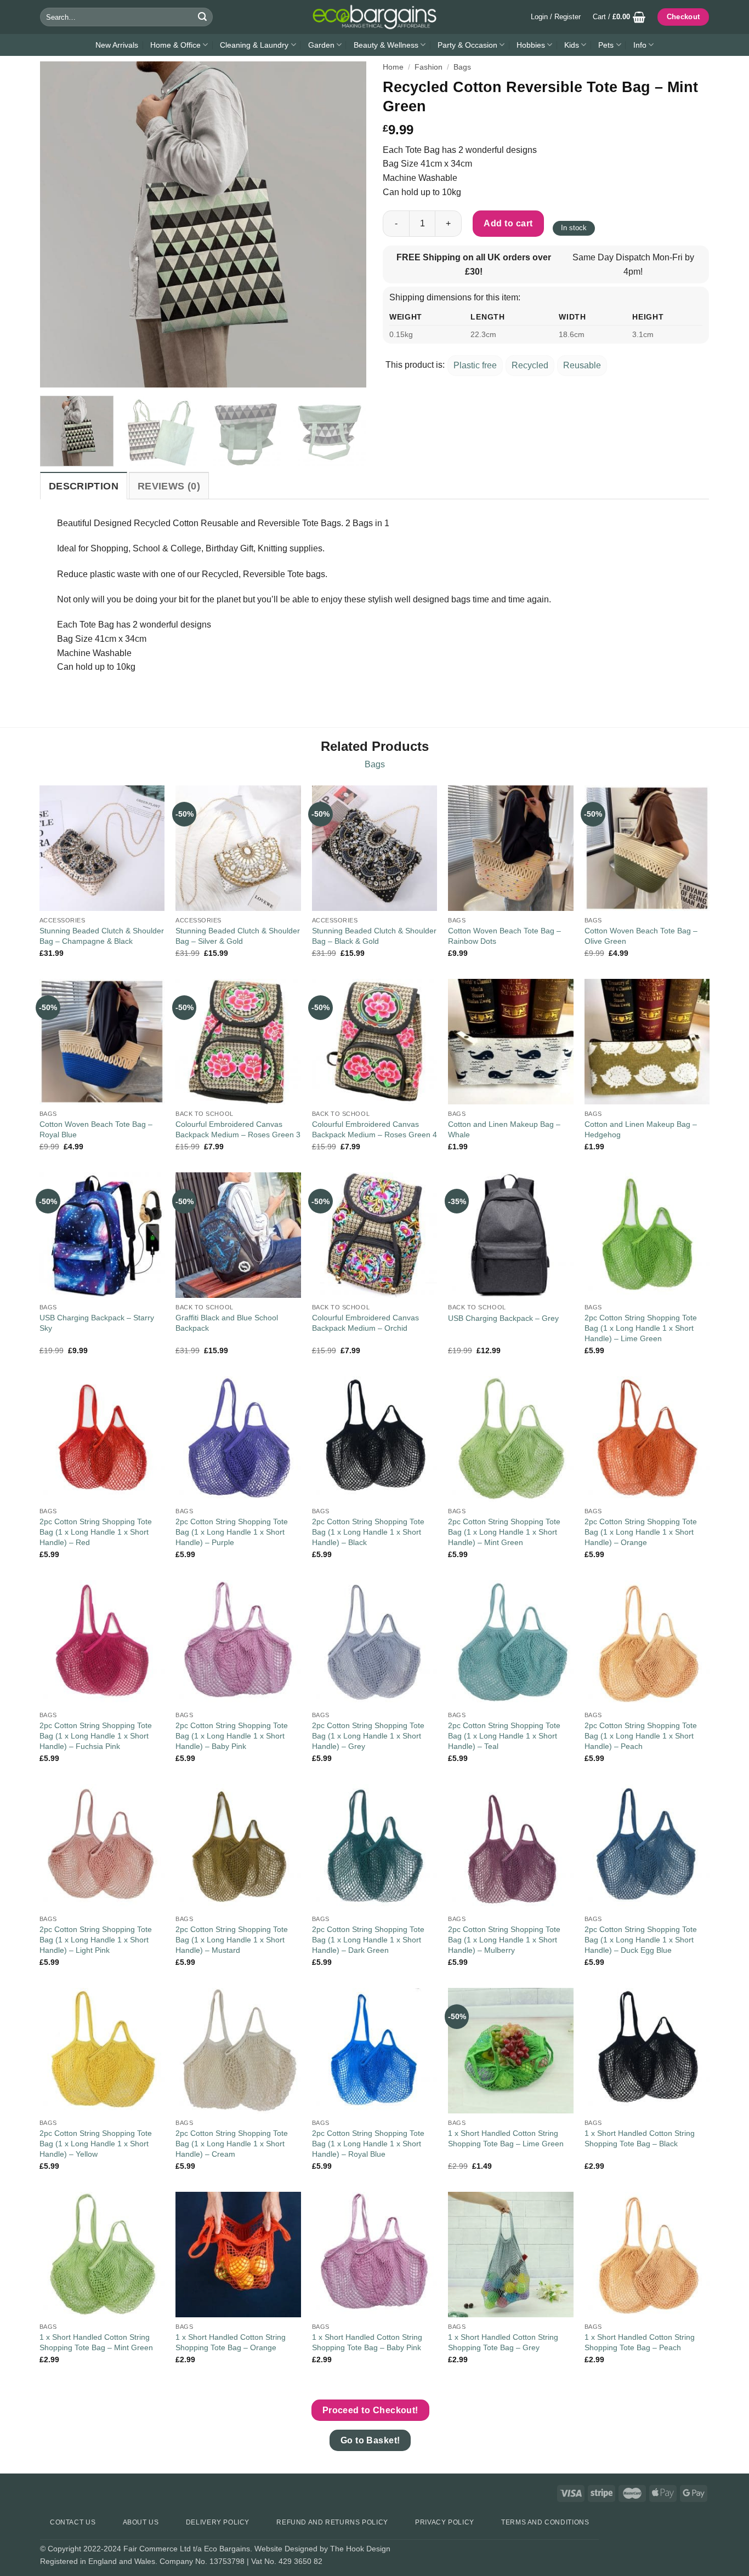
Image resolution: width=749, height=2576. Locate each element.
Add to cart (508, 223)
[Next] (346, 224)
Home (393, 67)
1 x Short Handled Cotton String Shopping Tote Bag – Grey (503, 2342)
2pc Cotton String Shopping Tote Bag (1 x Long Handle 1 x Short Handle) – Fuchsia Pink (96, 1736)
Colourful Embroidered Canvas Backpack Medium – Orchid (365, 1323)
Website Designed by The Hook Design (322, 2549)
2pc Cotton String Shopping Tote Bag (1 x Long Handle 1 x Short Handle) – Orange (641, 1532)
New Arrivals (117, 45)
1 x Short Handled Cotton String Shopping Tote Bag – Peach (640, 2342)
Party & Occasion (467, 45)
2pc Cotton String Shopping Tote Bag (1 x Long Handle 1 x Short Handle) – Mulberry (504, 1939)
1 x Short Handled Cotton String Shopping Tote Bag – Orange (231, 2342)
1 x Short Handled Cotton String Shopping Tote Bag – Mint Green (96, 2342)
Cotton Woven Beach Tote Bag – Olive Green (641, 936)
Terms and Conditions (545, 2522)
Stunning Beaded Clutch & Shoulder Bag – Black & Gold (374, 936)
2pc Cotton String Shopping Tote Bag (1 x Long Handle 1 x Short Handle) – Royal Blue (368, 2143)
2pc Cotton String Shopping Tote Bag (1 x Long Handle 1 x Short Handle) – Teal (504, 1736)
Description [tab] (84, 486)
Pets (606, 45)
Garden (321, 45)
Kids (572, 45)
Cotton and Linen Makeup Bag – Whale (504, 1129)
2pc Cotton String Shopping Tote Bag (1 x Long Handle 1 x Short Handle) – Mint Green (504, 1532)
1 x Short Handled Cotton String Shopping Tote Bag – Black (640, 2138)
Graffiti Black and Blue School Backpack (227, 1323)
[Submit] (202, 17)
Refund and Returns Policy (332, 2522)
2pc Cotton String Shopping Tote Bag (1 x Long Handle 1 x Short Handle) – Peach (641, 1736)
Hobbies (531, 45)
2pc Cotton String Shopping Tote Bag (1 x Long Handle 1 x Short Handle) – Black (368, 1532)
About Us (141, 2522)
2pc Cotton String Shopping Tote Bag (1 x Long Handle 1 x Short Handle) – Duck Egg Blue (641, 1939)
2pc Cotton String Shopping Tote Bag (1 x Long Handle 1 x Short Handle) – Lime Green (641, 1328)
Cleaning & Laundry (254, 45)
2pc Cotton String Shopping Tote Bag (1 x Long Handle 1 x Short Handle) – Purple (232, 1532)
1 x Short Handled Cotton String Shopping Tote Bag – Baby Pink (367, 2342)
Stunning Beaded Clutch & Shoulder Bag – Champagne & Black (102, 936)
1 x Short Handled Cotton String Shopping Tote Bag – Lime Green (506, 2138)
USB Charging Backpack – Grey (503, 1318)
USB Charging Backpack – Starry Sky (97, 1323)
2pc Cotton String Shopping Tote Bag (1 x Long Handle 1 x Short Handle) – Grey (368, 1736)
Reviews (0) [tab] (169, 486)
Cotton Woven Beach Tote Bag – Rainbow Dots (504, 936)
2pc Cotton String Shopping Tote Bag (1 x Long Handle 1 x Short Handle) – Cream (232, 2143)
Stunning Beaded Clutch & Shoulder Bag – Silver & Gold (238, 936)
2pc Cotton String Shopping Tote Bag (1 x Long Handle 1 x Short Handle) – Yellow (96, 2143)
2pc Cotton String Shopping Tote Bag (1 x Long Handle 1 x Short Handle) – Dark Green (368, 1939)
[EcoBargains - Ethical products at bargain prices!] (374, 17)
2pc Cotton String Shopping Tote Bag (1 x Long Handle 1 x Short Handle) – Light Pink (96, 1939)
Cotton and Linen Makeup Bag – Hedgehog (641, 1129)
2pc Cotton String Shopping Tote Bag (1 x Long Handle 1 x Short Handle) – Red (96, 1532)
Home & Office (175, 45)
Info (640, 45)
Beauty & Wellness (386, 45)
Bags (462, 67)
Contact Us (73, 2522)
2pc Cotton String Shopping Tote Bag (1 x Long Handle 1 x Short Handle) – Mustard (232, 1939)
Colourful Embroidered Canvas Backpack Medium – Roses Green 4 (374, 1129)
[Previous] (60, 224)
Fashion (429, 67)
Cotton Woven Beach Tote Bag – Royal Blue (96, 1129)
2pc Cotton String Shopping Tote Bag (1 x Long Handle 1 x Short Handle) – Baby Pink (232, 1736)
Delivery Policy (218, 2522)
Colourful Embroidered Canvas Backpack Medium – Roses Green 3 (238, 1129)
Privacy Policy (445, 2522)
